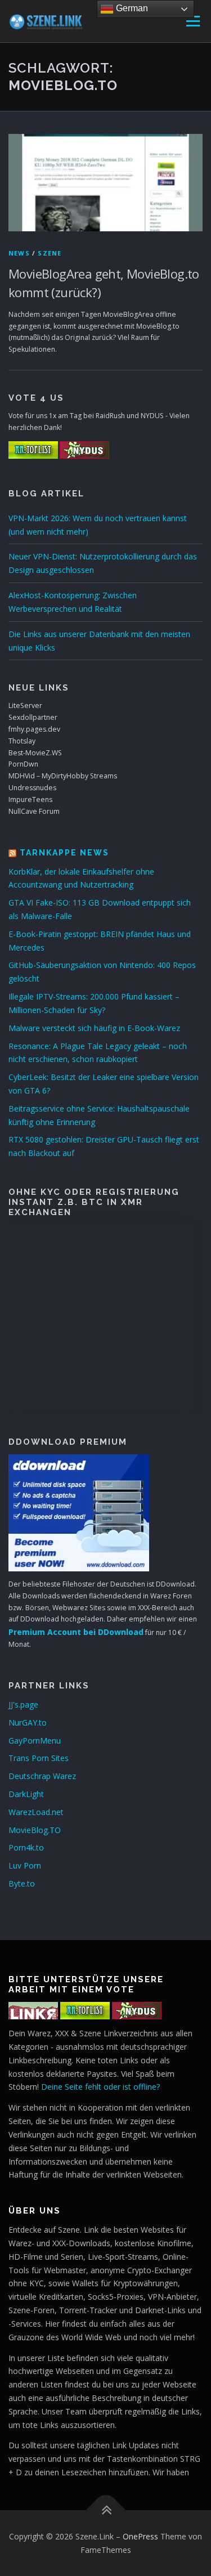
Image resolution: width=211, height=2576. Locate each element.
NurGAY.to (28, 1722)
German (131, 8)
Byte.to (22, 1883)
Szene (50, 253)
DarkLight (26, 1794)
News (19, 253)
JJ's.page (23, 1704)
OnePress (140, 2536)
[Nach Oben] (105, 2510)
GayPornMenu (35, 1741)
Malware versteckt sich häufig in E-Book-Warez (94, 1028)
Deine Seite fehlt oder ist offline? (100, 2087)
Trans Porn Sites (39, 1758)
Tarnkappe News (64, 853)
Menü (192, 21)
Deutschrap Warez (42, 1776)
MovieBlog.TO (35, 1830)
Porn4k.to (26, 1847)
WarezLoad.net (36, 1812)
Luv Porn (25, 1865)
